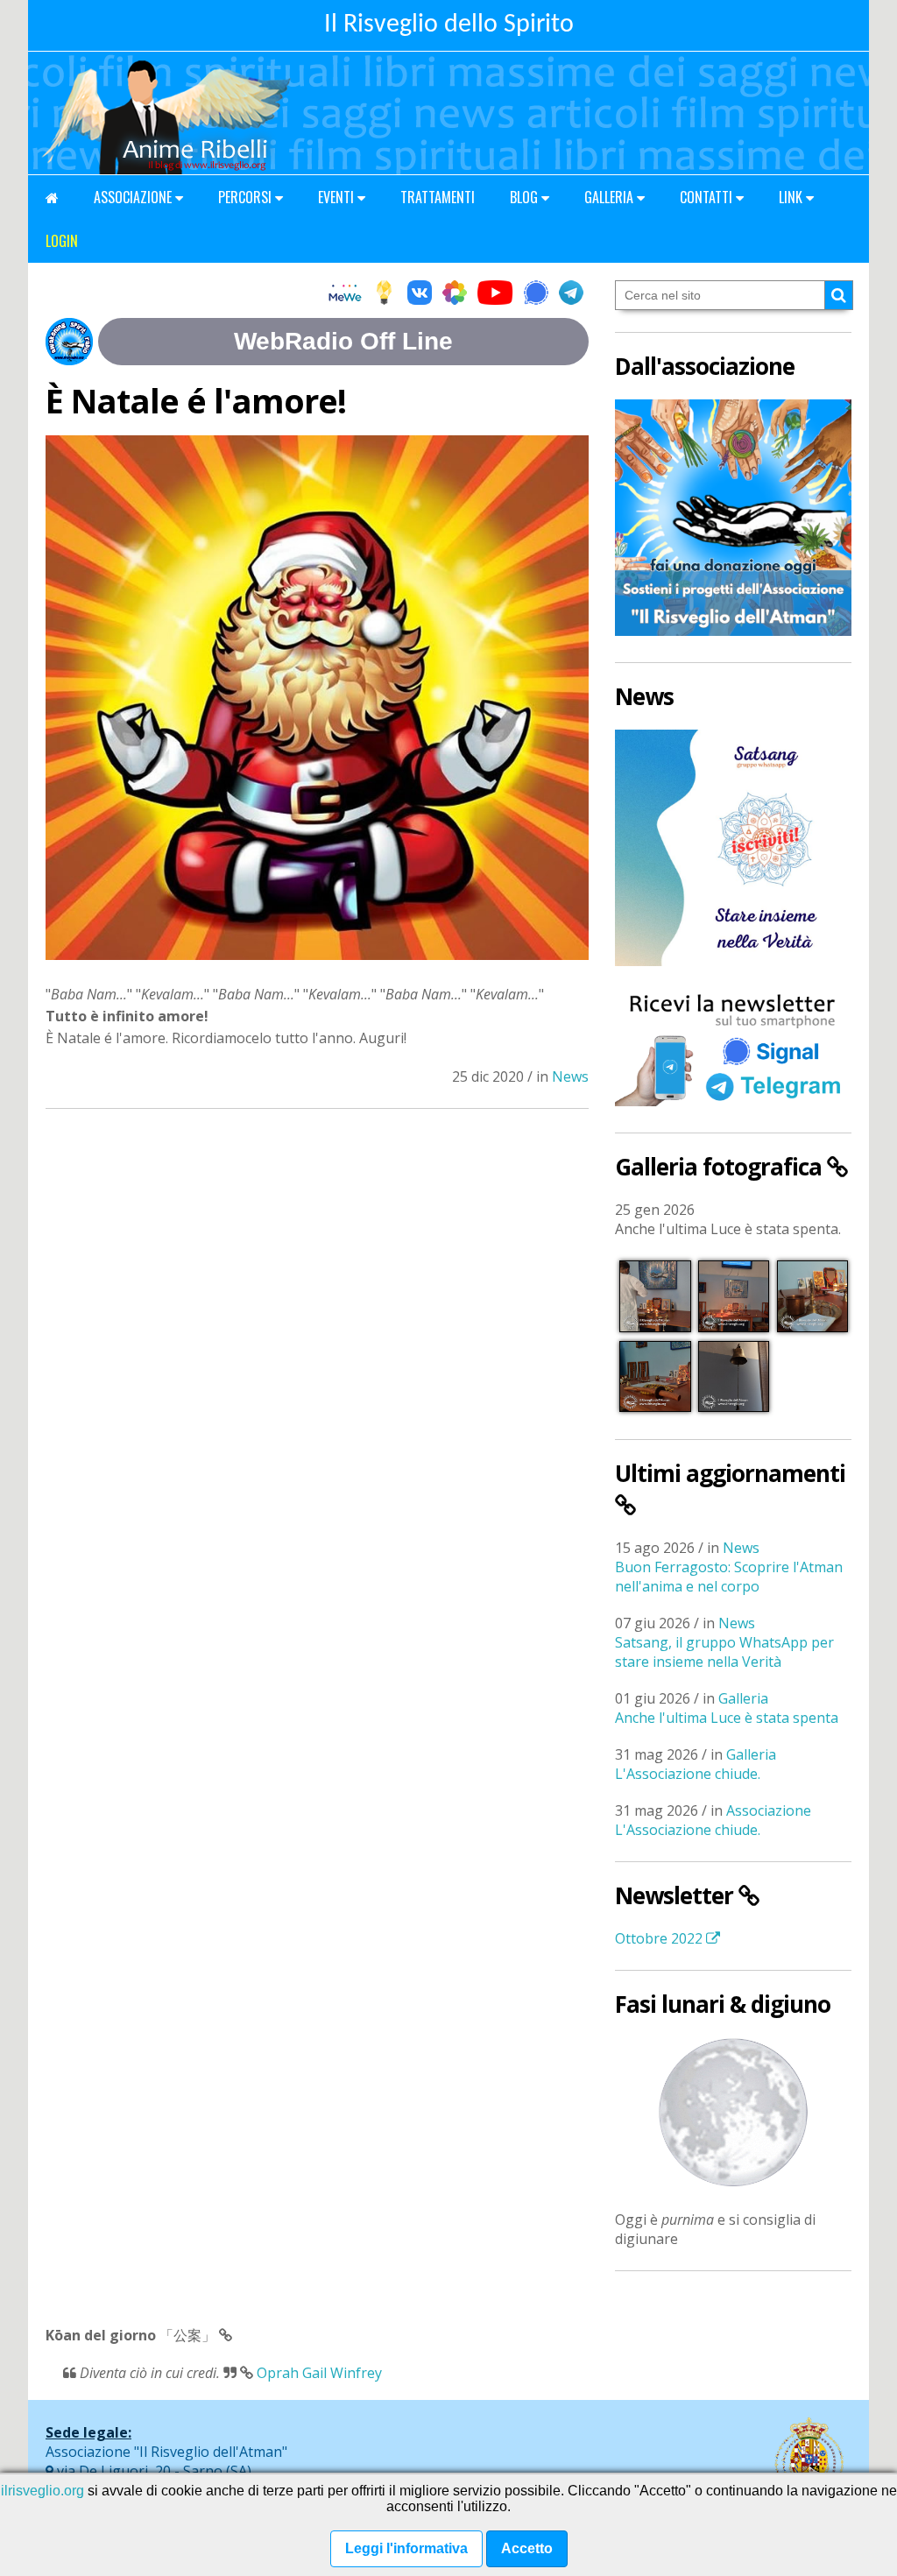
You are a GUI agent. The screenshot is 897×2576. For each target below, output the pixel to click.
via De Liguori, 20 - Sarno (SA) (152, 2471)
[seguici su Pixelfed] (455, 294)
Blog (526, 197)
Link (792, 197)
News (570, 1076)
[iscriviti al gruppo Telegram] (571, 294)
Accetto (527, 2548)
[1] (838, 295)
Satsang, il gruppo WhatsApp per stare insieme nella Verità (724, 1652)
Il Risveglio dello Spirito (449, 25)
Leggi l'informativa (406, 2548)
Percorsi (247, 197)
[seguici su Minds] (385, 294)
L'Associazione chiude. (688, 1774)
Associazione (134, 197)
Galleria (611, 197)
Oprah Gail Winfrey (319, 2373)
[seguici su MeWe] (345, 294)
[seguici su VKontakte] (420, 294)
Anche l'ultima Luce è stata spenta (727, 1718)
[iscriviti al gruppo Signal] (536, 294)
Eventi (338, 197)
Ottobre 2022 (660, 1938)
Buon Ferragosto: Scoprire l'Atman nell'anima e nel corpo (729, 1577)
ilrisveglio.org (42, 2491)
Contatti (708, 197)
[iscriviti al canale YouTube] (495, 294)
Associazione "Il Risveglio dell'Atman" (166, 2452)
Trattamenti (438, 197)
